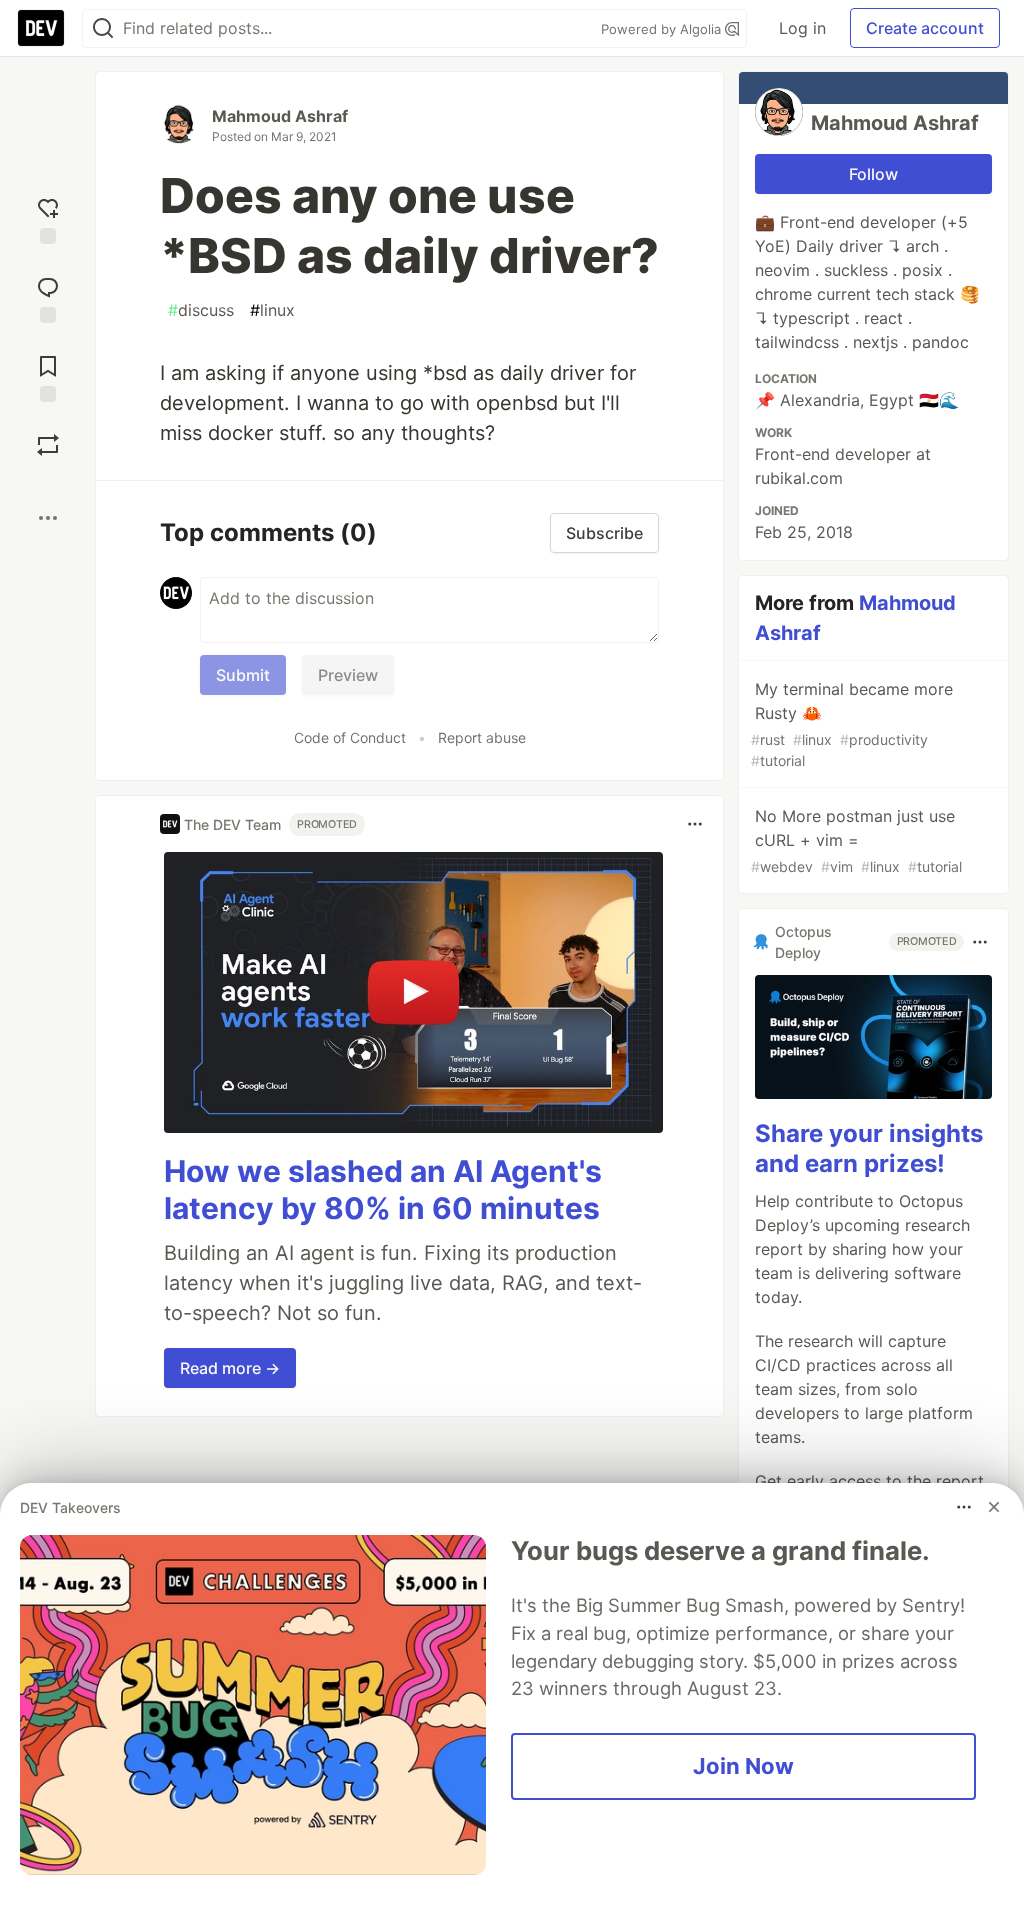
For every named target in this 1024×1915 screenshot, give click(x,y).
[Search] (103, 28)
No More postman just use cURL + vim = (856, 840)
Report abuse (482, 737)
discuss (201, 310)
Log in (802, 28)
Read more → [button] (230, 1368)
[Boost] (48, 445)
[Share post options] (48, 518)
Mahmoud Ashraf (280, 116)
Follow (873, 174)
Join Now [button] (743, 1766)
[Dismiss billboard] (994, 1507)
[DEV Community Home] (41, 28)
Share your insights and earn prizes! (869, 1148)
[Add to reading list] (48, 376)
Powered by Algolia (663, 29)
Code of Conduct (350, 737)
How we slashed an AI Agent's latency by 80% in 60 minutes (383, 1190)
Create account (925, 28)
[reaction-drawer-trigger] (48, 218)
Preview (348, 675)
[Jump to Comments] (48, 297)
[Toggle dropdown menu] (695, 824)
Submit (243, 675)
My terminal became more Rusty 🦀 (852, 724)
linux (272, 310)
